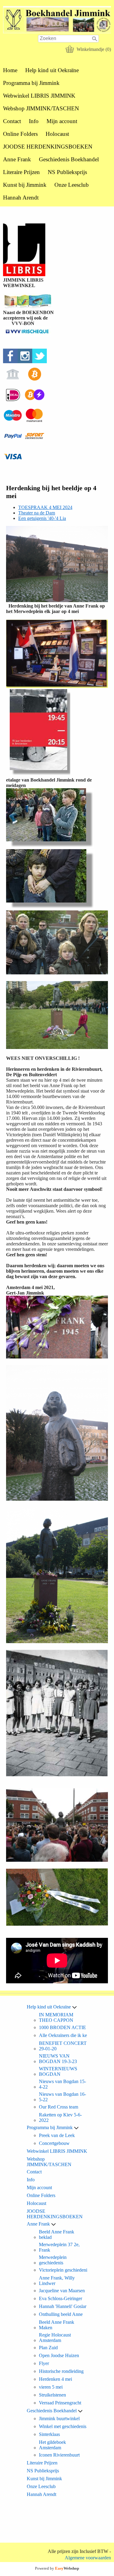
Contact (12, 121)
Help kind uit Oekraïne (52, 70)
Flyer (44, 2363)
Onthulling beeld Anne (61, 2314)
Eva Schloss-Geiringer (60, 2298)
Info (34, 121)
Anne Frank (17, 159)
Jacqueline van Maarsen (62, 2291)
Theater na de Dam (37, 513)
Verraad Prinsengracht (60, 2403)
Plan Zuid (48, 2348)
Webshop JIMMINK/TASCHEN (41, 108)
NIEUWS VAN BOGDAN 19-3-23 (58, 2059)
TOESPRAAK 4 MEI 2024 (45, 507)
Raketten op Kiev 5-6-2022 (60, 2117)
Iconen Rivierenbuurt (59, 2455)
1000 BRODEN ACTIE (62, 2027)
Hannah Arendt (21, 198)
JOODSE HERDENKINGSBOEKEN (48, 147)
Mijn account (62, 121)
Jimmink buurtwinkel (59, 2419)
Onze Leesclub (72, 185)
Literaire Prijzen (21, 172)
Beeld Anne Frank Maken (57, 2325)
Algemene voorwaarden (88, 2558)
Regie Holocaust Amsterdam (55, 2338)
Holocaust (57, 134)
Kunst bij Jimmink (25, 185)
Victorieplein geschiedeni (63, 2270)
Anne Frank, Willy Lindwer (57, 2281)
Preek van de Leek (57, 2135)
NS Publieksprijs (67, 172)
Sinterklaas (49, 2434)
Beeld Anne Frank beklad (57, 2234)
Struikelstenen (52, 2395)
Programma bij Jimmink (31, 83)
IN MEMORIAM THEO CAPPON (56, 2017)
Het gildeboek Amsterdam (52, 2445)
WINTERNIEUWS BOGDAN (58, 2071)
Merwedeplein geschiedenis (53, 2260)
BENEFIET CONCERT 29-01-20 (63, 2046)
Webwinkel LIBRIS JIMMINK (39, 96)
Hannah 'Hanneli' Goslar (63, 2306)
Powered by (57, 2568)
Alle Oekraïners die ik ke (63, 2035)
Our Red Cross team (59, 2107)
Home (10, 70)
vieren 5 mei (51, 2387)
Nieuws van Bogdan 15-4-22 (62, 2084)
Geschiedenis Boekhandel (69, 159)
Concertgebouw (54, 2143)
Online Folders (20, 134)
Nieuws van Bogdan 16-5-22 (62, 2097)
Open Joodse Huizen (59, 2355)
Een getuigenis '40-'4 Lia (42, 518)
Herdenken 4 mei (55, 2379)
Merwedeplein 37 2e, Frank (59, 2247)
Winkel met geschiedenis (63, 2426)
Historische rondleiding (61, 2371)
